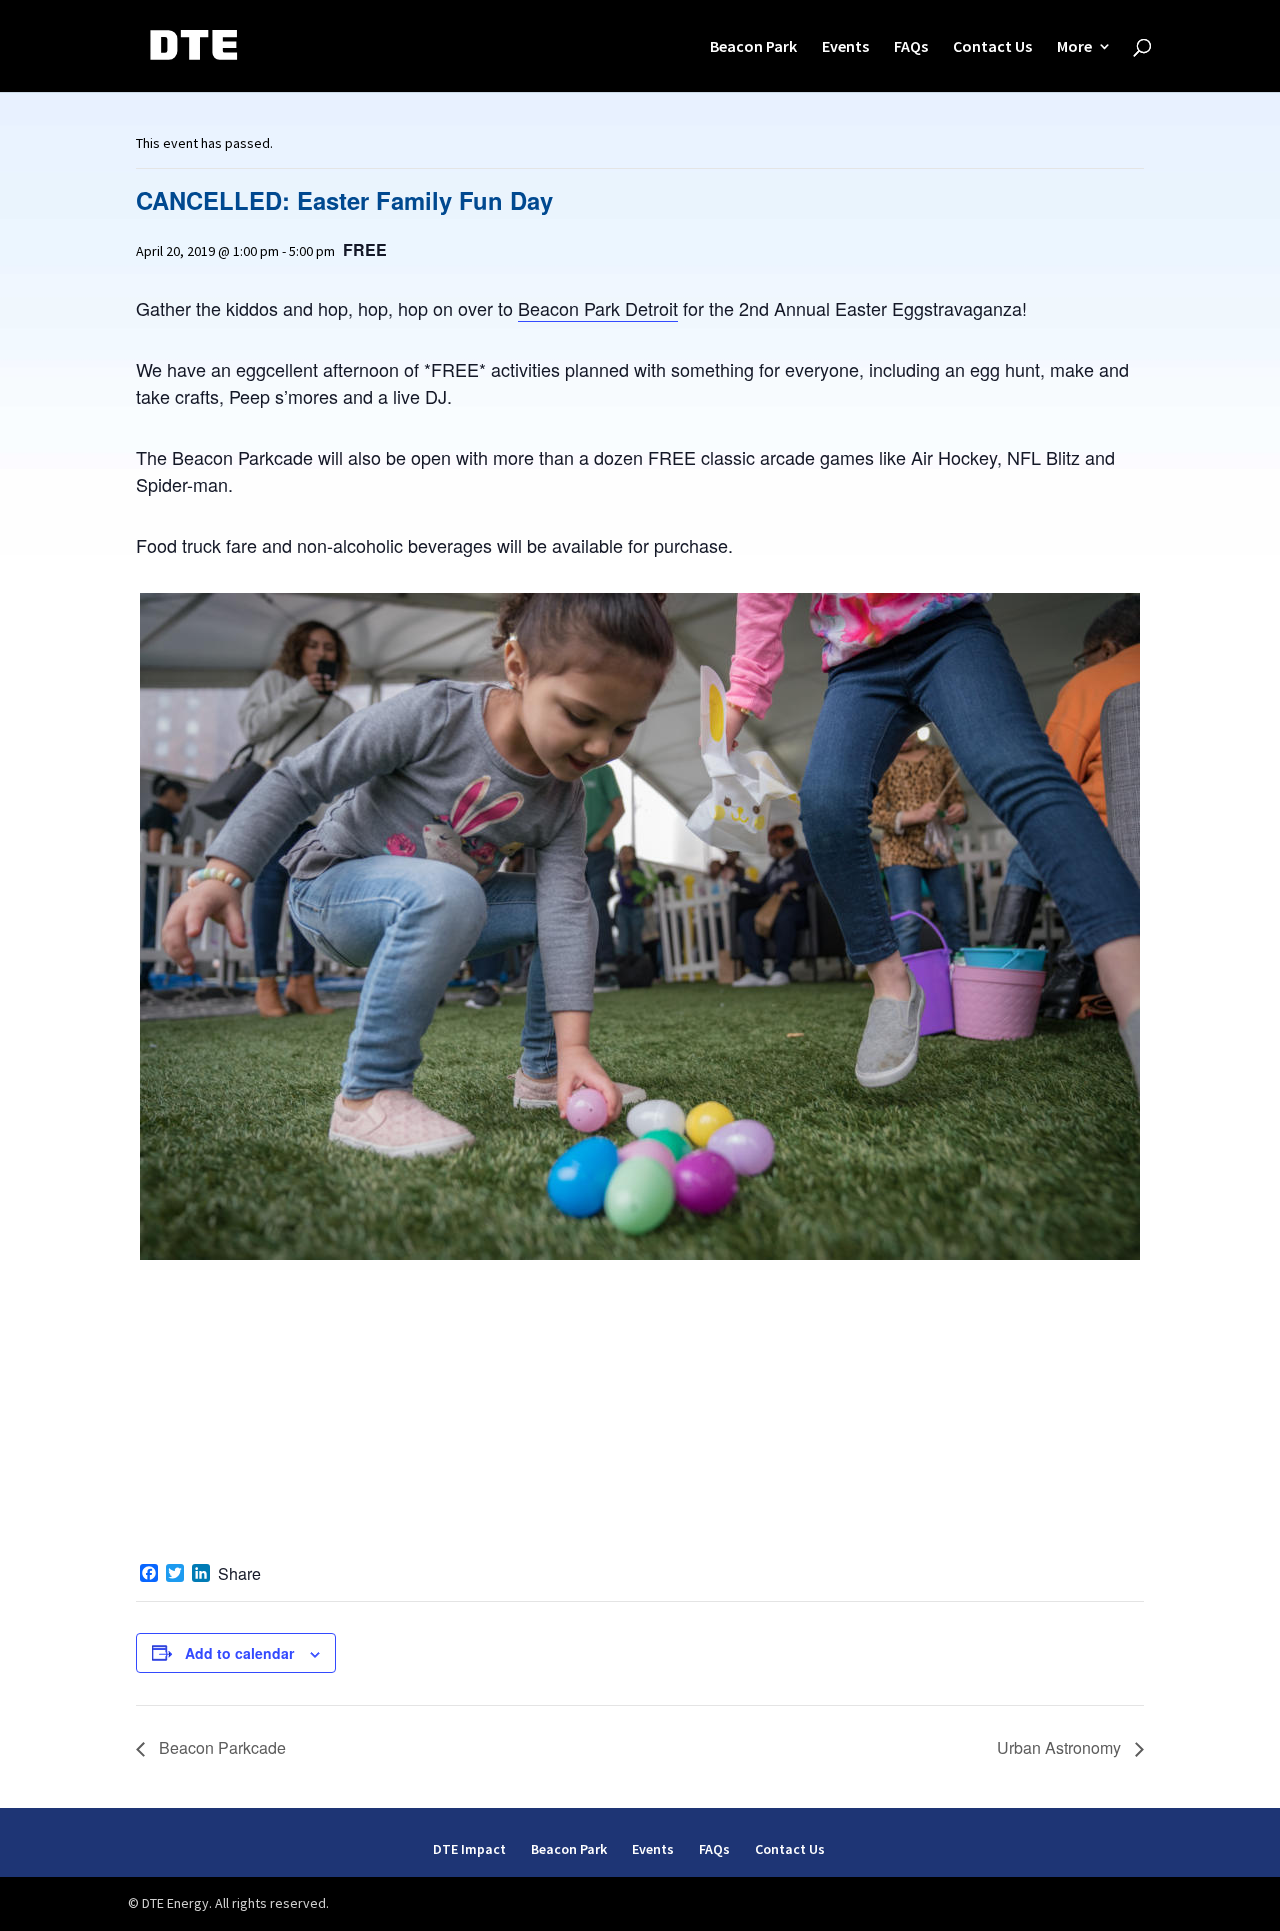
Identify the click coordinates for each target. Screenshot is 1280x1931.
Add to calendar (239, 1653)
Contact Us (992, 47)
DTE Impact (469, 1849)
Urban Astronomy (1061, 1747)
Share (239, 1574)
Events (845, 47)
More (1074, 47)
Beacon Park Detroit (598, 308)
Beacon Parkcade (220, 1747)
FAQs (911, 47)
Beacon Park (753, 47)
